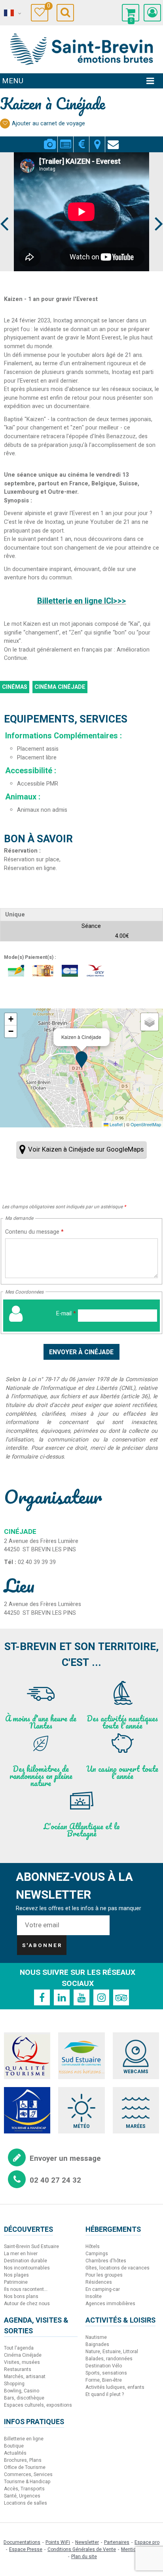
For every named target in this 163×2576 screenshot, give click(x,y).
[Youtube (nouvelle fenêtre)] (81, 1997)
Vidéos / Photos (50, 140)
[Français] (12, 13)
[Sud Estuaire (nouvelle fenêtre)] (81, 2056)
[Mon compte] (152, 13)
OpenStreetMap (146, 1124)
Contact (113, 140)
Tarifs (81, 140)
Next (155, 209)
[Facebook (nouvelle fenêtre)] (42, 1997)
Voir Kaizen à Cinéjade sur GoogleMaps (86, 1149)
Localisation (97, 140)
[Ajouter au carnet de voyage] (5, 124)
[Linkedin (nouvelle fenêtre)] (62, 1997)
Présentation (65, 140)
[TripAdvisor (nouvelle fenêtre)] (121, 1997)
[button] (131, 13)
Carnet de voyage (48, 7)
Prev (5, 209)
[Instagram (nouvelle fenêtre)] (101, 1997)
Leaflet (116, 1124)
